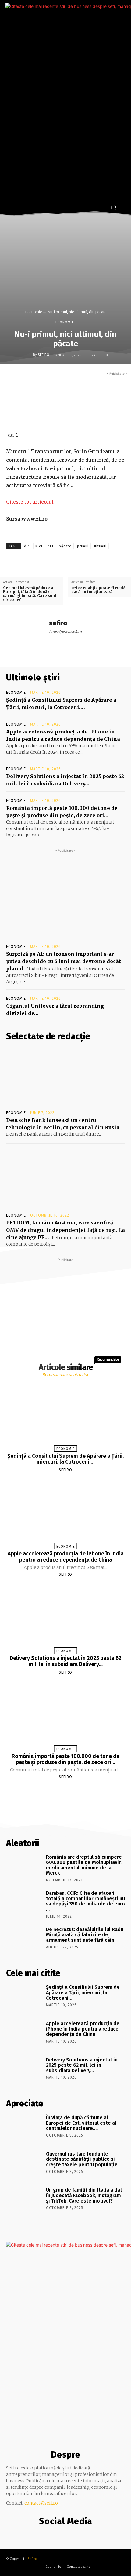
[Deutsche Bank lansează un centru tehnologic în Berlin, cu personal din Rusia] (65, 1077)
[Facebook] (47, 417)
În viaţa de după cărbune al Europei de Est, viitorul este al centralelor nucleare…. (81, 2123)
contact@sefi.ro (41, 2503)
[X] (61, 417)
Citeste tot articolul (30, 502)
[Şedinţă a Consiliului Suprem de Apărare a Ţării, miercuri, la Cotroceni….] (65, 1415)
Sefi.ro (32, 2559)
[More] (103, 417)
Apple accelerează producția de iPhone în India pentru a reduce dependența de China (66, 1557)
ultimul (100, 546)
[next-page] (71, 1791)
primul (83, 546)
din (27, 546)
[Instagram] (64, 2534)
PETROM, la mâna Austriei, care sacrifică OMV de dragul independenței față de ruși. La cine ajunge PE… (65, 1230)
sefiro (44, 355)
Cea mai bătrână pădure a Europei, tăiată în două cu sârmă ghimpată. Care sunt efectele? (30, 594)
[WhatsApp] (89, 417)
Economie (33, 312)
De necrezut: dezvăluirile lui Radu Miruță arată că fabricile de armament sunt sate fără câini (85, 1935)
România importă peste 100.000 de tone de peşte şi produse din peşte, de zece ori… (65, 1759)
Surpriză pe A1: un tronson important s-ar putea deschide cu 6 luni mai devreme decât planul (64, 961)
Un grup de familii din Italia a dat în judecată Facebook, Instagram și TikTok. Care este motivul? (84, 2195)
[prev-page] (58, 1791)
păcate (65, 546)
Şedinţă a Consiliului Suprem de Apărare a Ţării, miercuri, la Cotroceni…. (65, 1459)
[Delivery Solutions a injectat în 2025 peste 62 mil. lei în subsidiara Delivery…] (65, 1618)
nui (51, 546)
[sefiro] (28, 355)
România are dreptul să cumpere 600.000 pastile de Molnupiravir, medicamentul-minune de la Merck (84, 1865)
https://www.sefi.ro (65, 632)
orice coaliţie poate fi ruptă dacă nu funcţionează (98, 590)
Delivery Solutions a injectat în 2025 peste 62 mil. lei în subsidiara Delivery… (66, 1661)
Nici (39, 546)
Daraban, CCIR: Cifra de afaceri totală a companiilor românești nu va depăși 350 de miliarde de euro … (85, 1901)
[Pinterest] (75, 417)
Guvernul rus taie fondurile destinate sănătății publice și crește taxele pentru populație (82, 2159)
